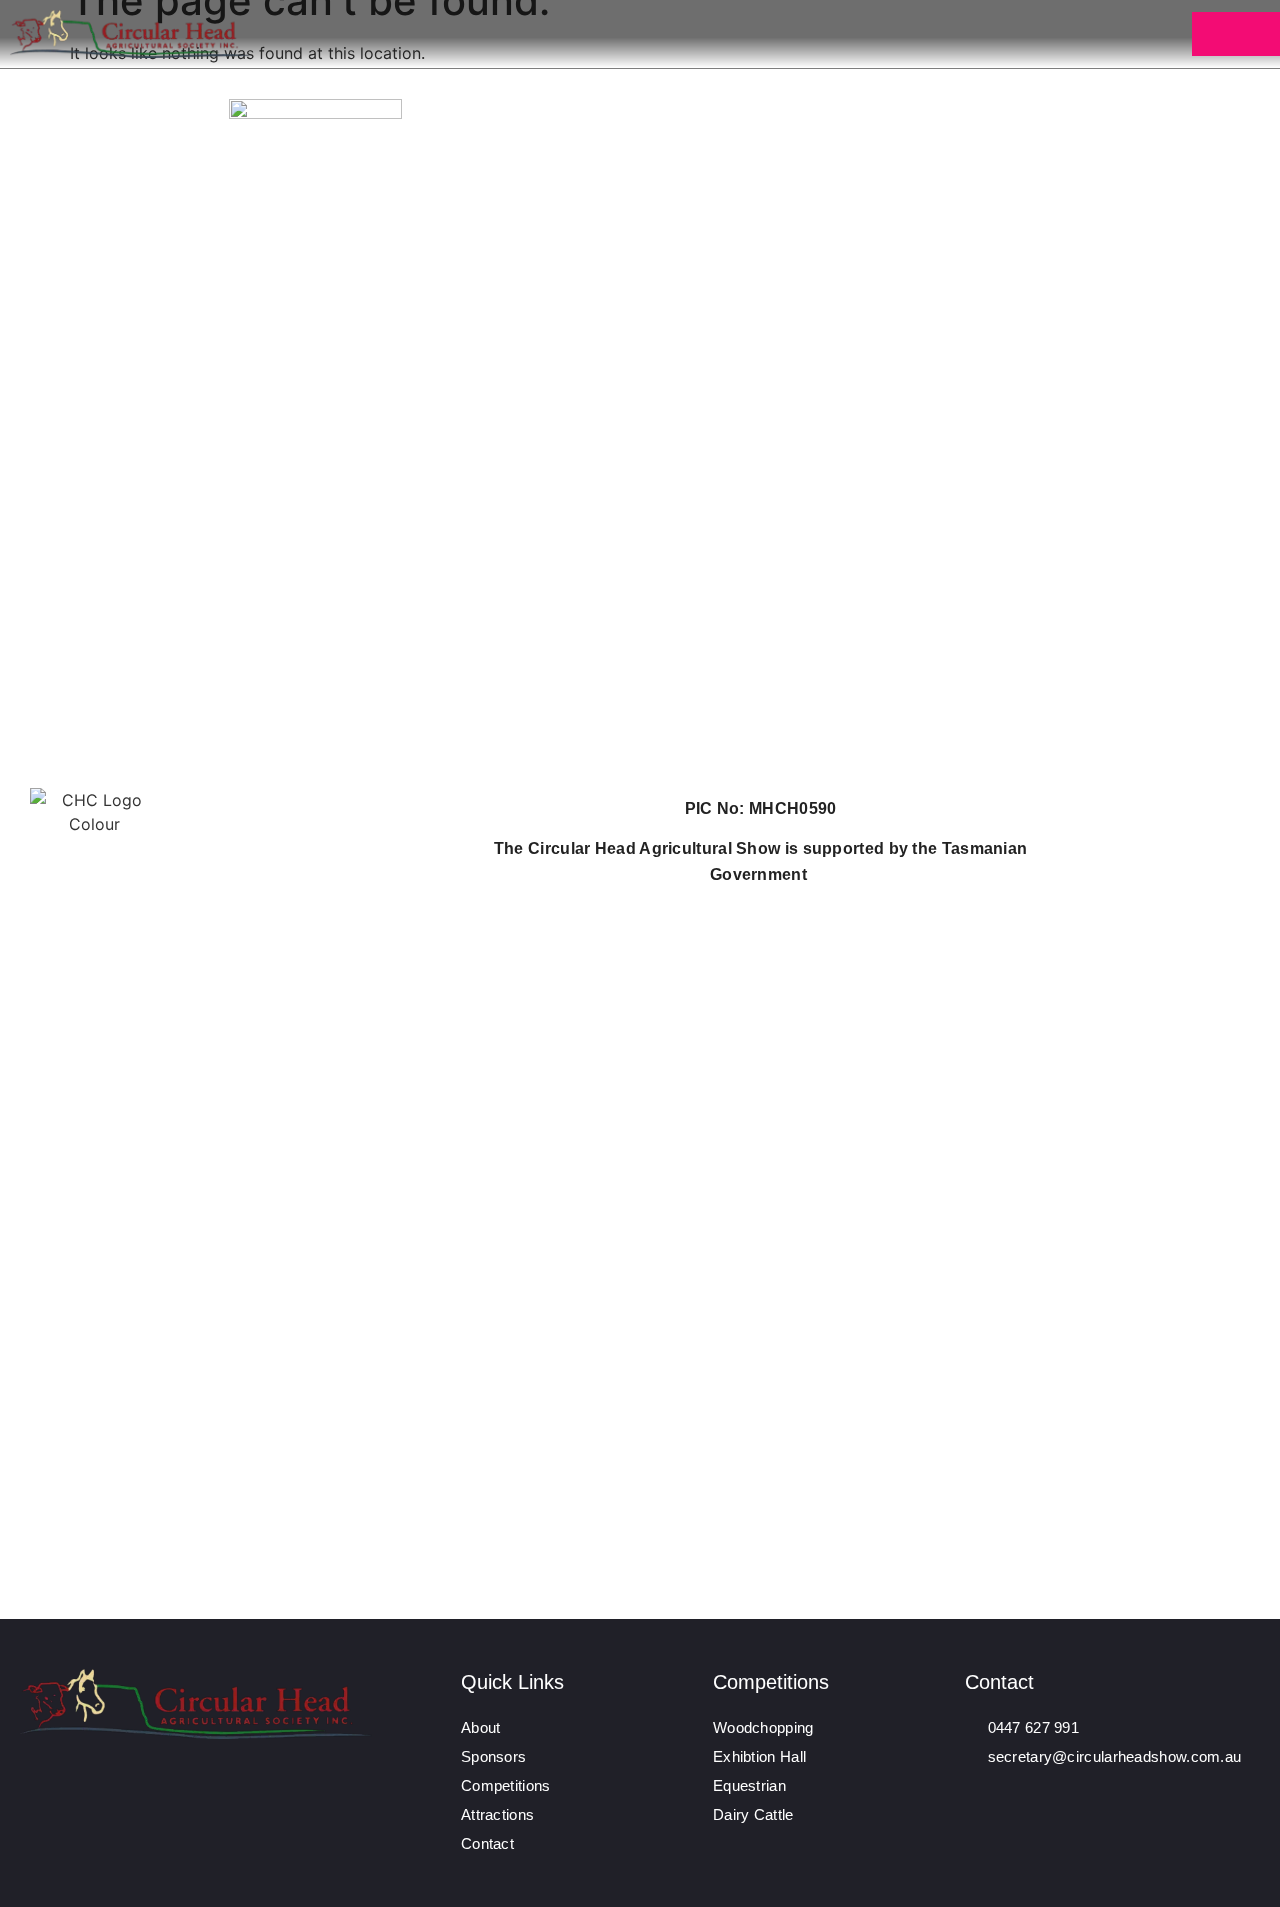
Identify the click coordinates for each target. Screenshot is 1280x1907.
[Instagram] (1014, 1788)
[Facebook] (976, 1788)
